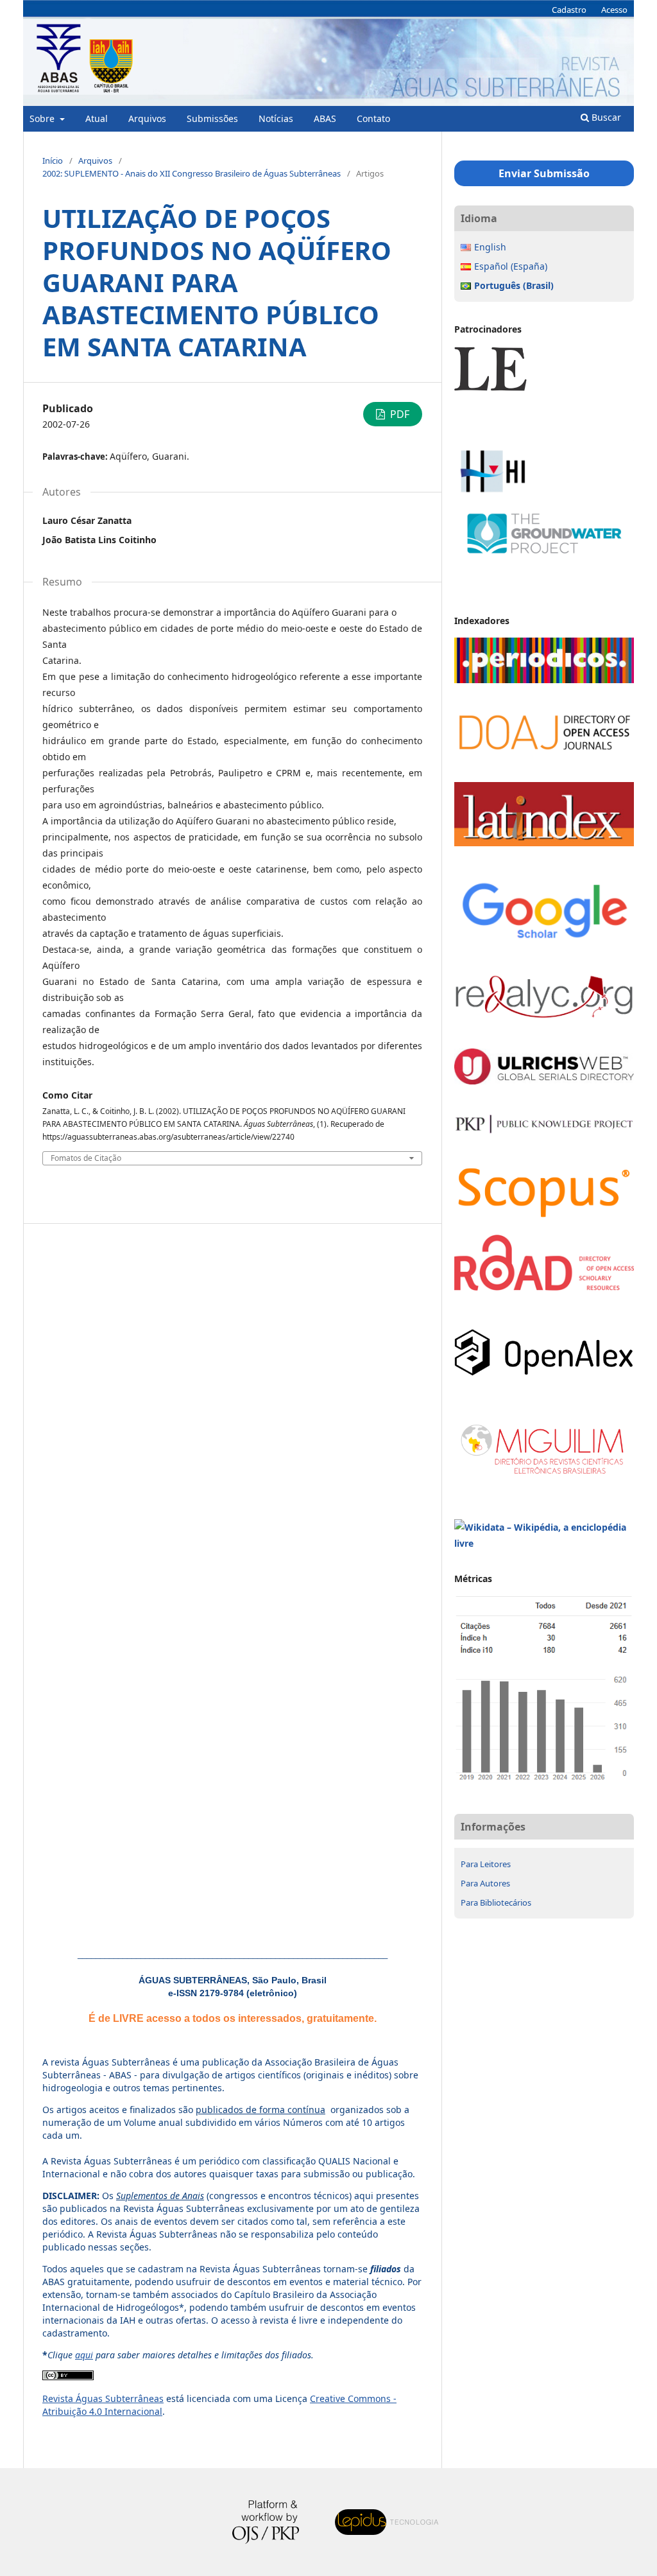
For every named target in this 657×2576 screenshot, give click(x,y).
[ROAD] (544, 1287)
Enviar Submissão (544, 173)
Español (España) (511, 266)
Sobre (43, 118)
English (490, 247)
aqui (84, 2355)
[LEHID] (544, 438)
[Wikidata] (544, 1543)
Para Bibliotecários (496, 1902)
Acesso (614, 10)
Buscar (605, 117)
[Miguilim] (544, 1477)
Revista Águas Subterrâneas (103, 2398)
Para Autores (485, 1883)
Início (53, 161)
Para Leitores (486, 1864)
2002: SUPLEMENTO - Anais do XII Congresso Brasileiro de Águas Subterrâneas (192, 173)
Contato (373, 118)
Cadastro (569, 10)
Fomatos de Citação (86, 1158)
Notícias (276, 118)
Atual (97, 118)
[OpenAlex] (544, 1372)
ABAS (325, 118)
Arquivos (147, 118)
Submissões (212, 118)
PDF (398, 414)
